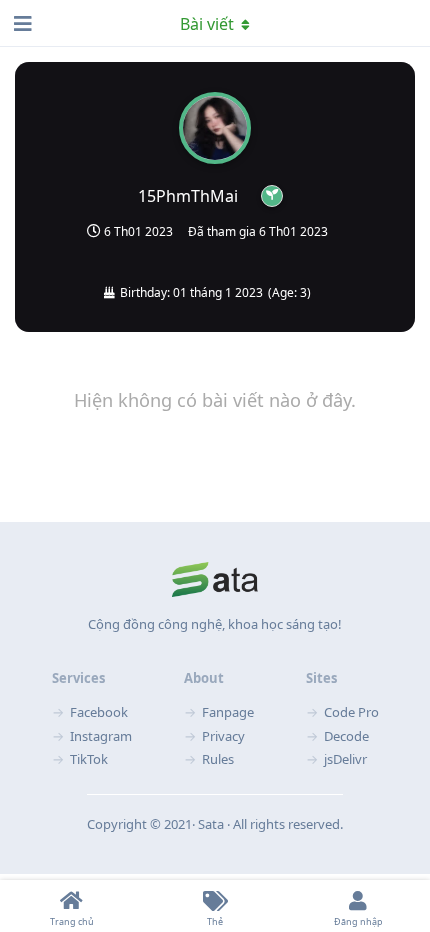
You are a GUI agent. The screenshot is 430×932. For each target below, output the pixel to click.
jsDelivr (345, 759)
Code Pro (351, 712)
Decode (346, 736)
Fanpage (228, 712)
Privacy (223, 736)
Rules (218, 759)
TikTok (89, 759)
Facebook (99, 712)
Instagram (101, 736)
